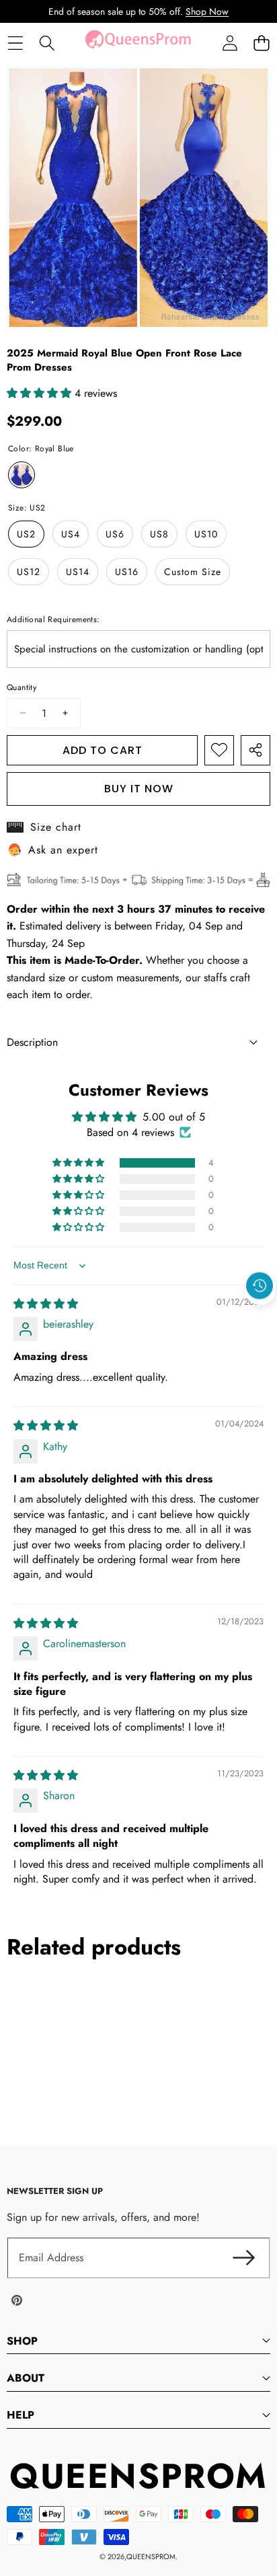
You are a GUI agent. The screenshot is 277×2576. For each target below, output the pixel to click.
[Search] (47, 43)
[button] (261, 43)
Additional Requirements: (53, 619)
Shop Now (207, 11)
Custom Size (193, 572)
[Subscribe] (243, 2258)
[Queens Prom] (138, 43)
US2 (26, 534)
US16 (127, 572)
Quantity (22, 687)
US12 (29, 572)
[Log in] (230, 43)
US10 (206, 534)
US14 (78, 572)
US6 (115, 534)
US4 (71, 534)
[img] (46, 1304)
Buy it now (139, 789)
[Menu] (15, 43)
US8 (159, 534)
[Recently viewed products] (260, 1286)
